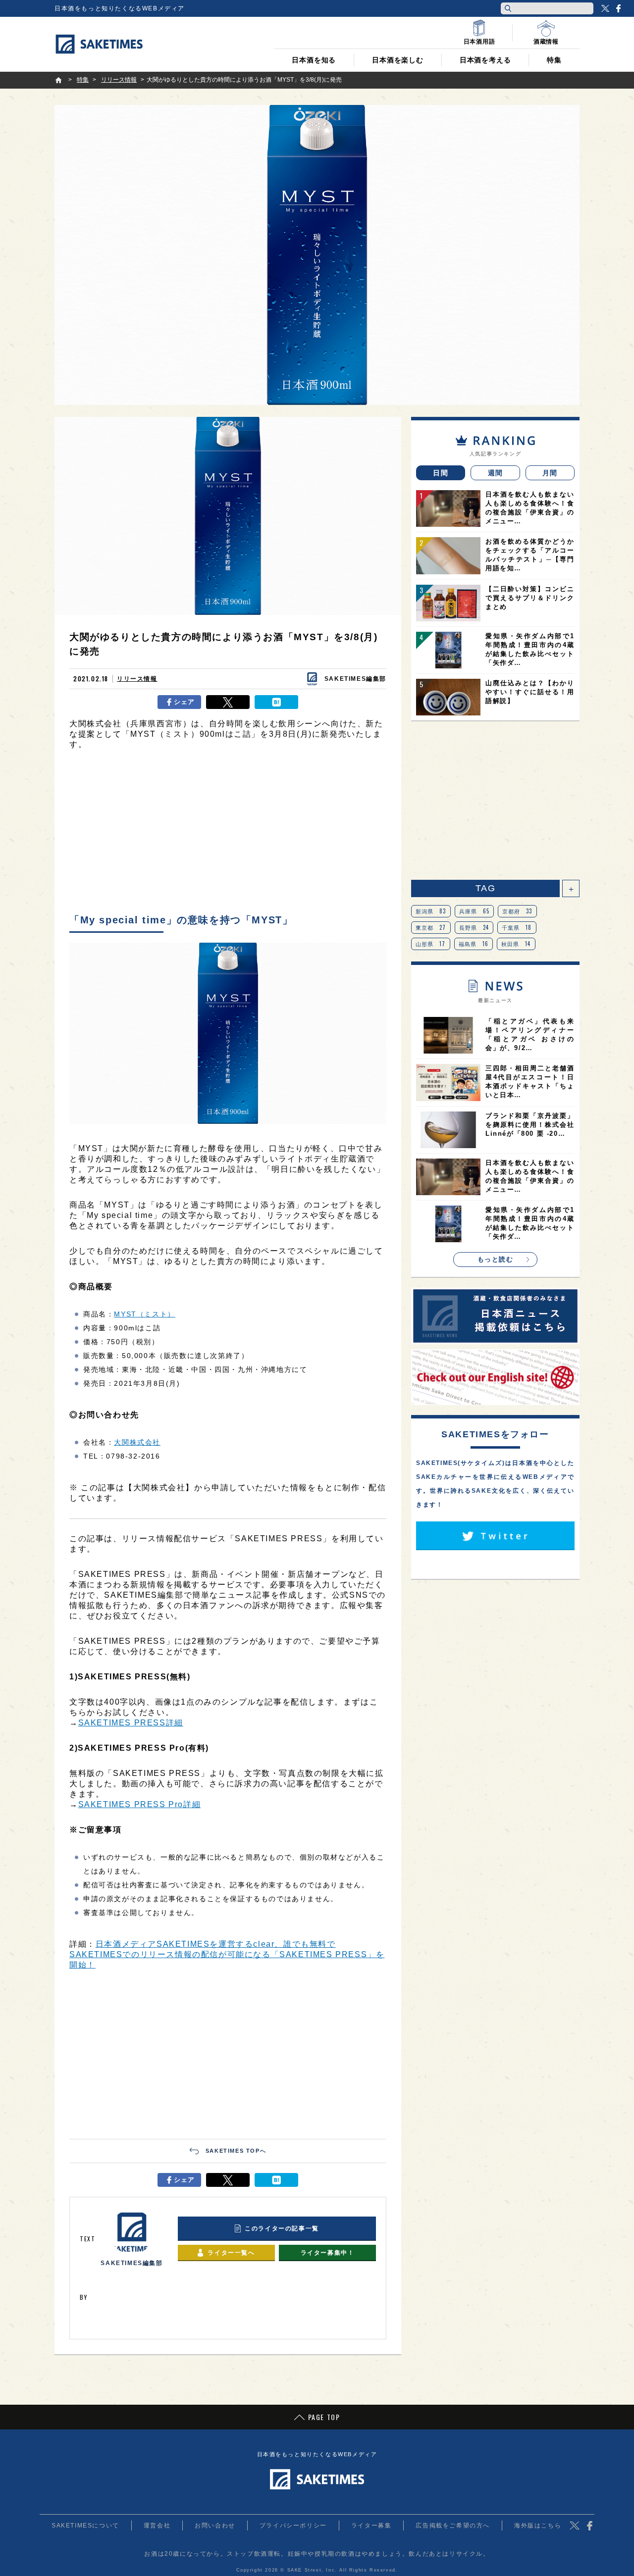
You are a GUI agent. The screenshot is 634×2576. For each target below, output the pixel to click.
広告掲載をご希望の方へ (453, 2525)
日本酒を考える (485, 60)
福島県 (474, 944)
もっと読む (496, 1259)
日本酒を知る (314, 60)
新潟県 (431, 911)
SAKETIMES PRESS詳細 (131, 1723)
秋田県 (516, 944)
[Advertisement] (228, 834)
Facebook (618, 8)
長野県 (474, 927)
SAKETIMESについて (85, 2525)
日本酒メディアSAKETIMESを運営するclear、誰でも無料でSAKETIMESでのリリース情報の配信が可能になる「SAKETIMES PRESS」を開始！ (227, 1954)
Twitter (605, 8)
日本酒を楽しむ (398, 60)
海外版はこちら (538, 2525)
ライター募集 (371, 2525)
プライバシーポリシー (293, 2525)
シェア (185, 702)
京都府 (517, 911)
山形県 (431, 944)
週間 (496, 473)
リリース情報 (137, 679)
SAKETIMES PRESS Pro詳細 (140, 1804)
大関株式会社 (137, 1442)
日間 (441, 473)
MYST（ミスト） (144, 1314)
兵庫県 (475, 911)
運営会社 (157, 2525)
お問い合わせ (215, 2525)
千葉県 (517, 927)
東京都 (431, 927)
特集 (554, 60)
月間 (550, 473)
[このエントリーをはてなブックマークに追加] (276, 702)
